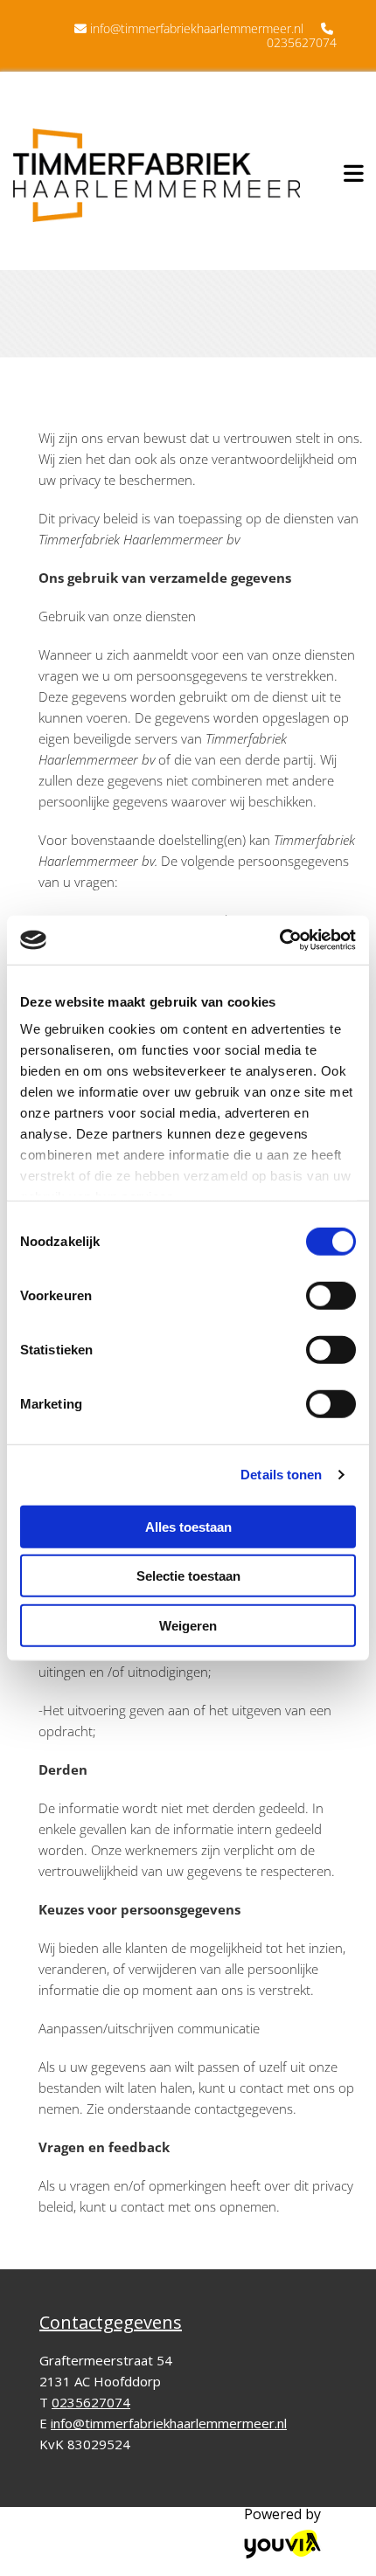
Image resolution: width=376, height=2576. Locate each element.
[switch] (331, 1295)
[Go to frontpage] (157, 175)
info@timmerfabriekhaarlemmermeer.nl (197, 28)
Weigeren (188, 1625)
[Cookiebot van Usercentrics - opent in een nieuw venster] (279, 940)
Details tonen (281, 1475)
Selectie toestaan (188, 1576)
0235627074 (302, 42)
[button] (349, 171)
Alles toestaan (188, 1526)
